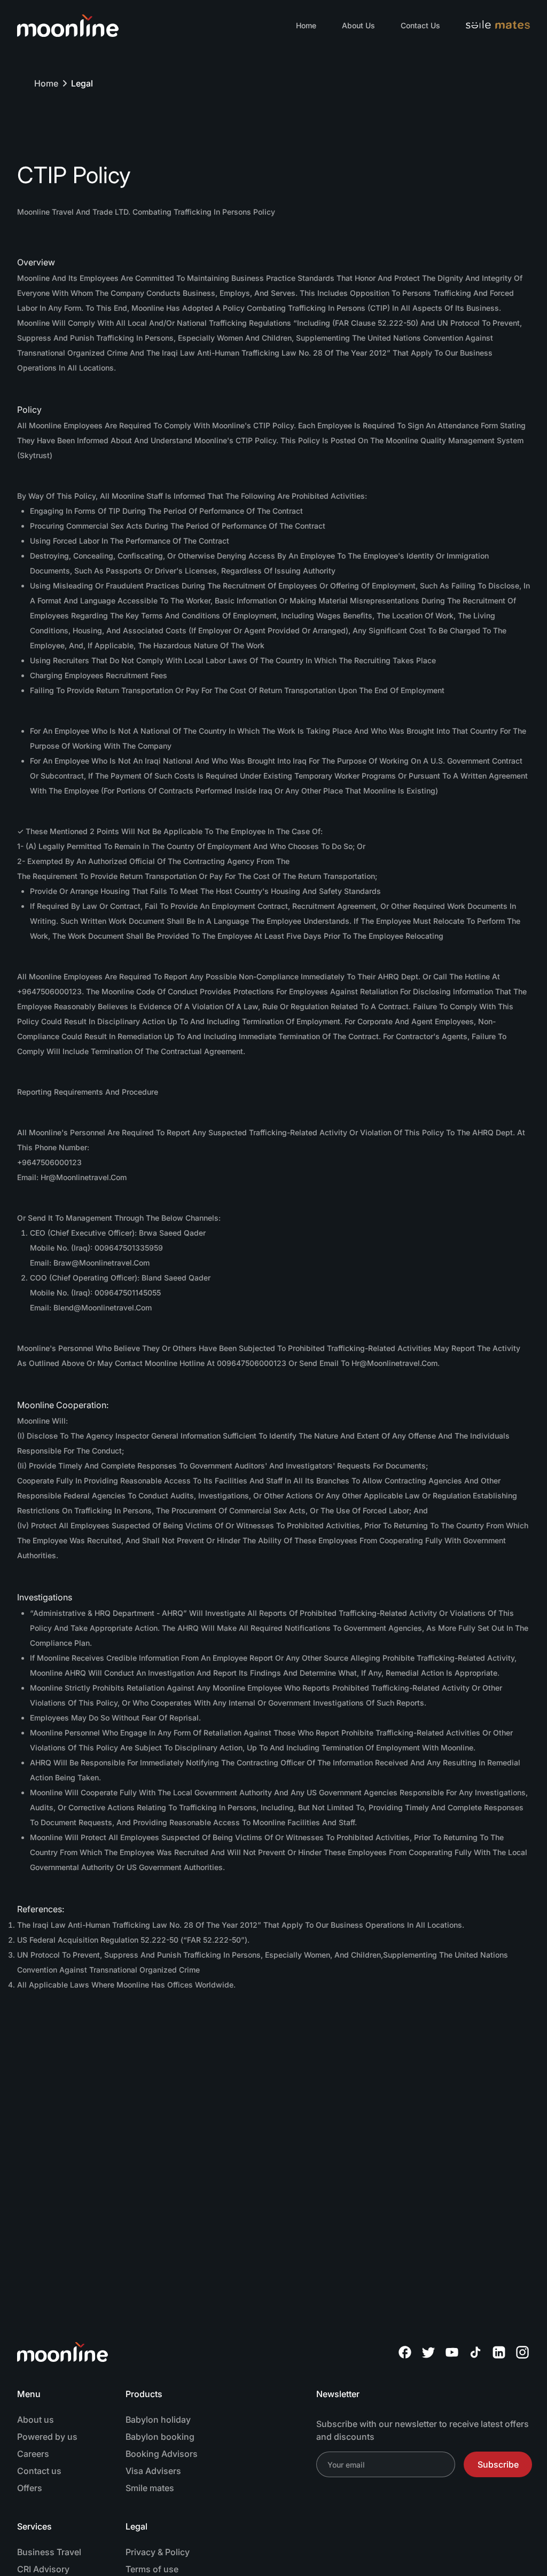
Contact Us (420, 25)
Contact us (39, 2471)
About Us (358, 25)
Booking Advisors (162, 2454)
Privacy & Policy (158, 2552)
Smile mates (150, 2488)
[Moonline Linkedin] (499, 2352)
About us (36, 2420)
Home (306, 25)
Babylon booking (160, 2437)
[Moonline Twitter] (428, 2352)
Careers (33, 2454)
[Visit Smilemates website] (498, 26)
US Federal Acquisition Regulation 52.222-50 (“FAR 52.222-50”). (133, 1940)
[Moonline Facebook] (405, 2352)
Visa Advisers (153, 2471)
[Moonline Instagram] (522, 2352)
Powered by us (47, 2437)
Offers (30, 2488)
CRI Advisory (43, 2569)
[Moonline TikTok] (475, 2352)
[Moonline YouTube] (452, 2352)
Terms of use (152, 2569)
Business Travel (49, 2552)
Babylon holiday (158, 2420)
